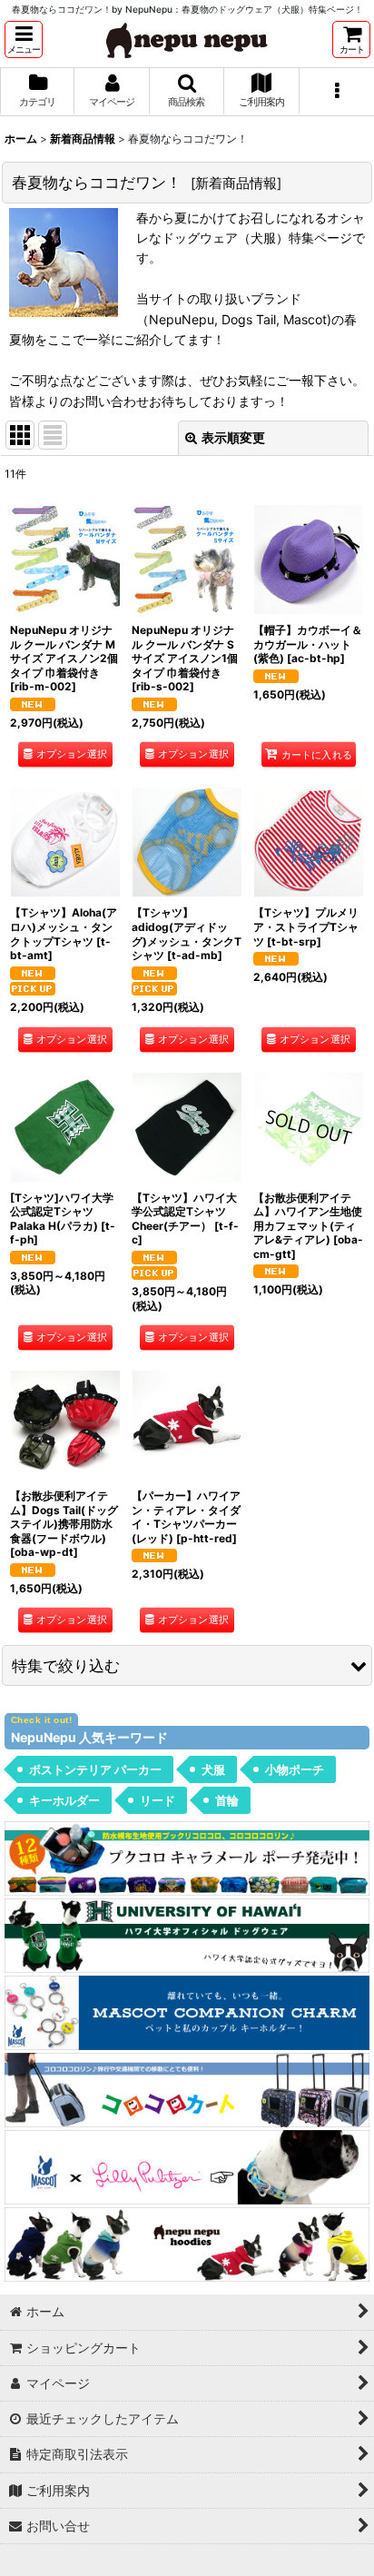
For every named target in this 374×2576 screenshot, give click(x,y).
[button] (24, 40)
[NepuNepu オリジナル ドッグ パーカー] (187, 2243)
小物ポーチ (295, 1769)
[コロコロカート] (187, 2089)
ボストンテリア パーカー (95, 1769)
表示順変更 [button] (233, 437)
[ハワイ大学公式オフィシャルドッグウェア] (187, 1934)
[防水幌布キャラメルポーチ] (187, 1856)
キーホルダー (64, 1800)
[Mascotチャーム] (187, 2011)
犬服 (213, 1769)
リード (157, 1800)
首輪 (227, 1800)
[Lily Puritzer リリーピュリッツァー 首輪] (187, 2166)
